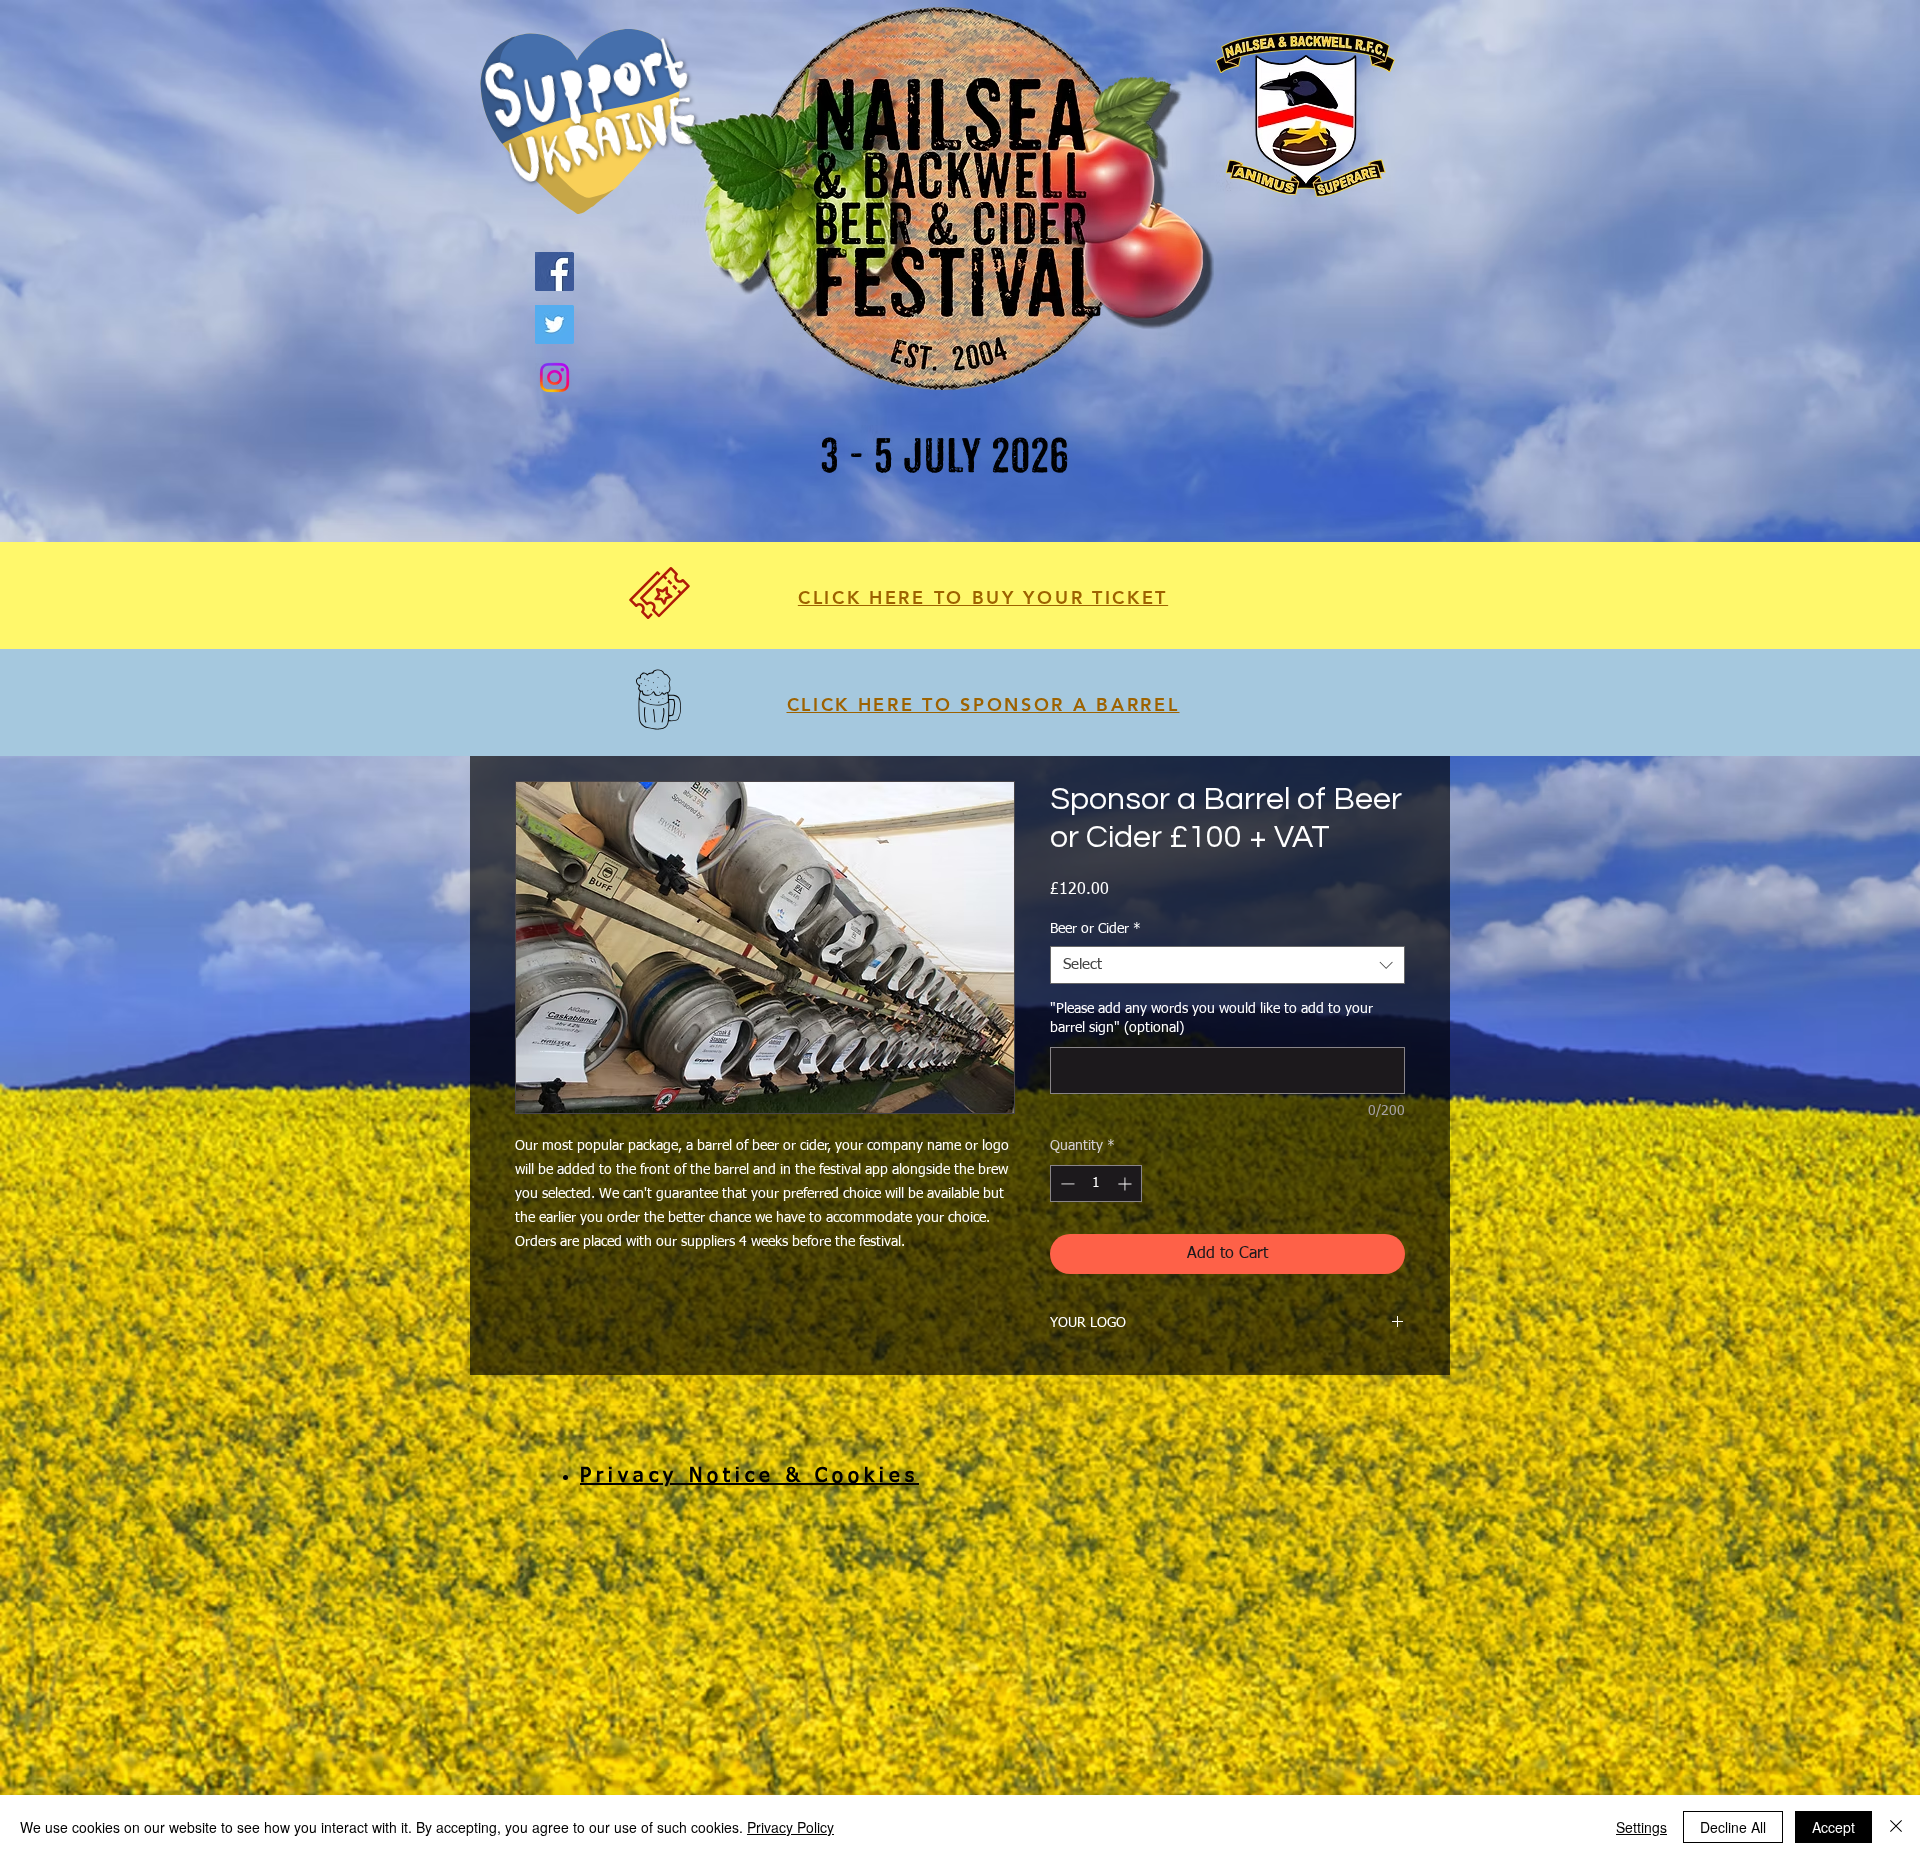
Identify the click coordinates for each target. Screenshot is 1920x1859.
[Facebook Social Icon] (554, 271)
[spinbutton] (1096, 1183)
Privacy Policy (790, 1827)
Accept (1833, 1827)
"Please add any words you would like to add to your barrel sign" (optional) (1211, 1019)
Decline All (1733, 1827)
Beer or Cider (1095, 929)
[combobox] (1227, 965)
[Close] (1896, 1827)
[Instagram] (554, 377)
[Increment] (1126, 1183)
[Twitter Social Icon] (554, 324)
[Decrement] (1065, 1183)
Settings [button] (1641, 1827)
